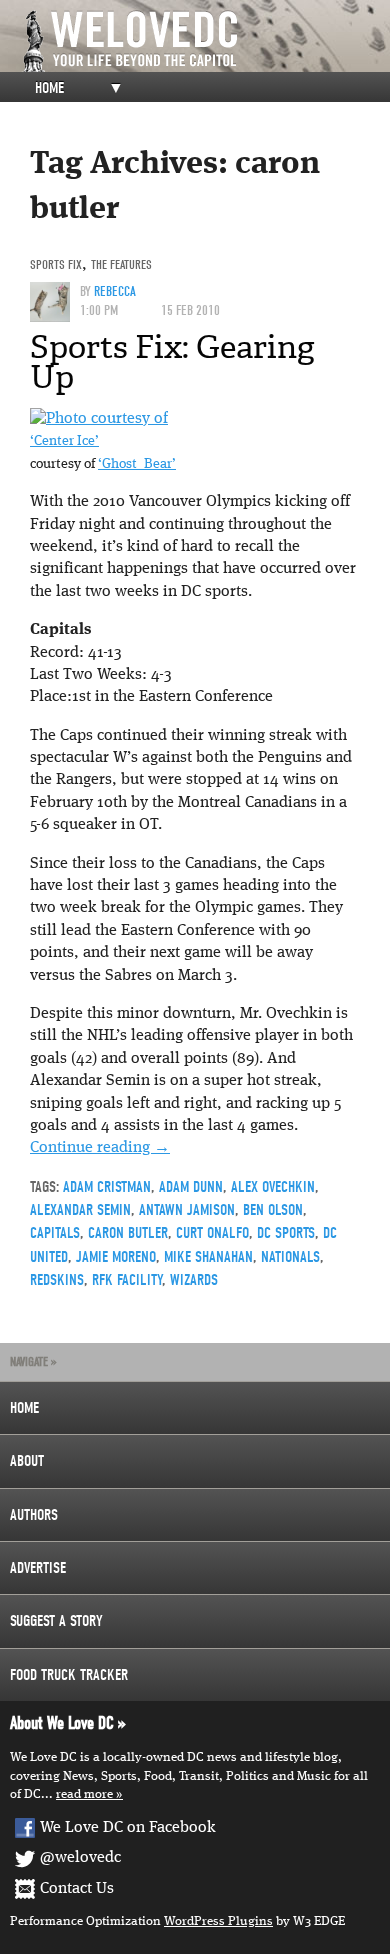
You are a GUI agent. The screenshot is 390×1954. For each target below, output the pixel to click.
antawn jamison (187, 1210)
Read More (84, 1794)
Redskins (57, 1280)
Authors (34, 1515)
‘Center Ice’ (64, 441)
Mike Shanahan (208, 1257)
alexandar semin (80, 1210)
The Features (121, 264)
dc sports (286, 1233)
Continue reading (100, 1148)
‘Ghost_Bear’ (137, 464)
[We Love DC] (205, 41)
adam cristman (107, 1187)
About (27, 1461)
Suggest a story (56, 1621)
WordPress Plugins (218, 1921)
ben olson (273, 1210)
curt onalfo (212, 1233)
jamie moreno (116, 1257)
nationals (290, 1257)
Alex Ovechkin (273, 1187)
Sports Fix (56, 264)
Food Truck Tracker (69, 1675)
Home (49, 88)
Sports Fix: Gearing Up (172, 362)
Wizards (194, 1280)
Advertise (38, 1568)
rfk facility (127, 1280)
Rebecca (115, 291)
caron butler (128, 1233)
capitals (55, 1233)
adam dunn (191, 1187)
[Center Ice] (99, 419)
